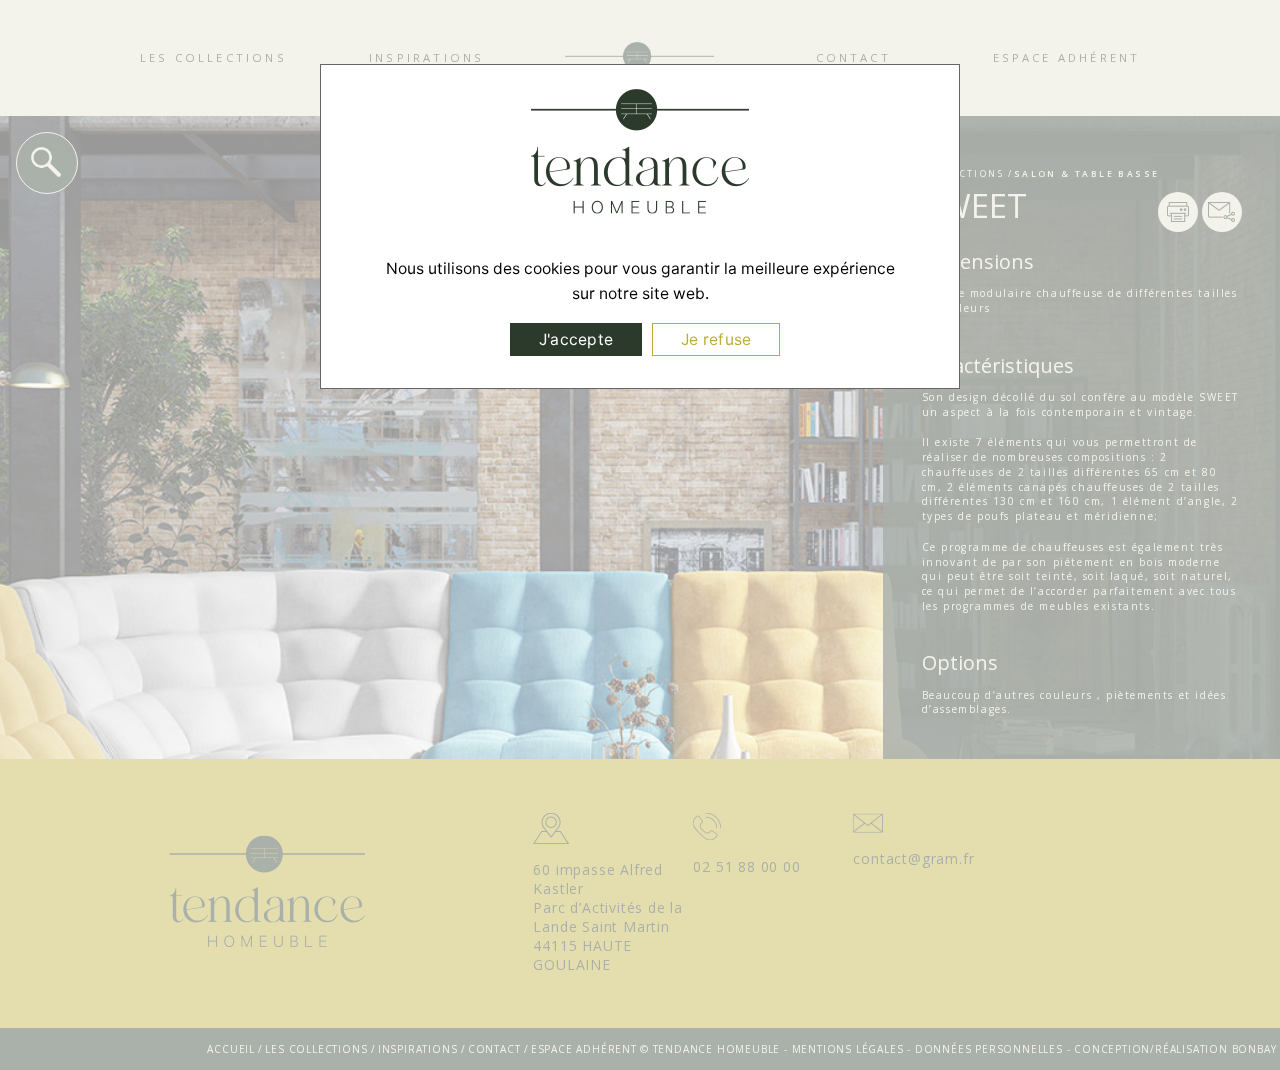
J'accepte (576, 339)
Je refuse (716, 339)
